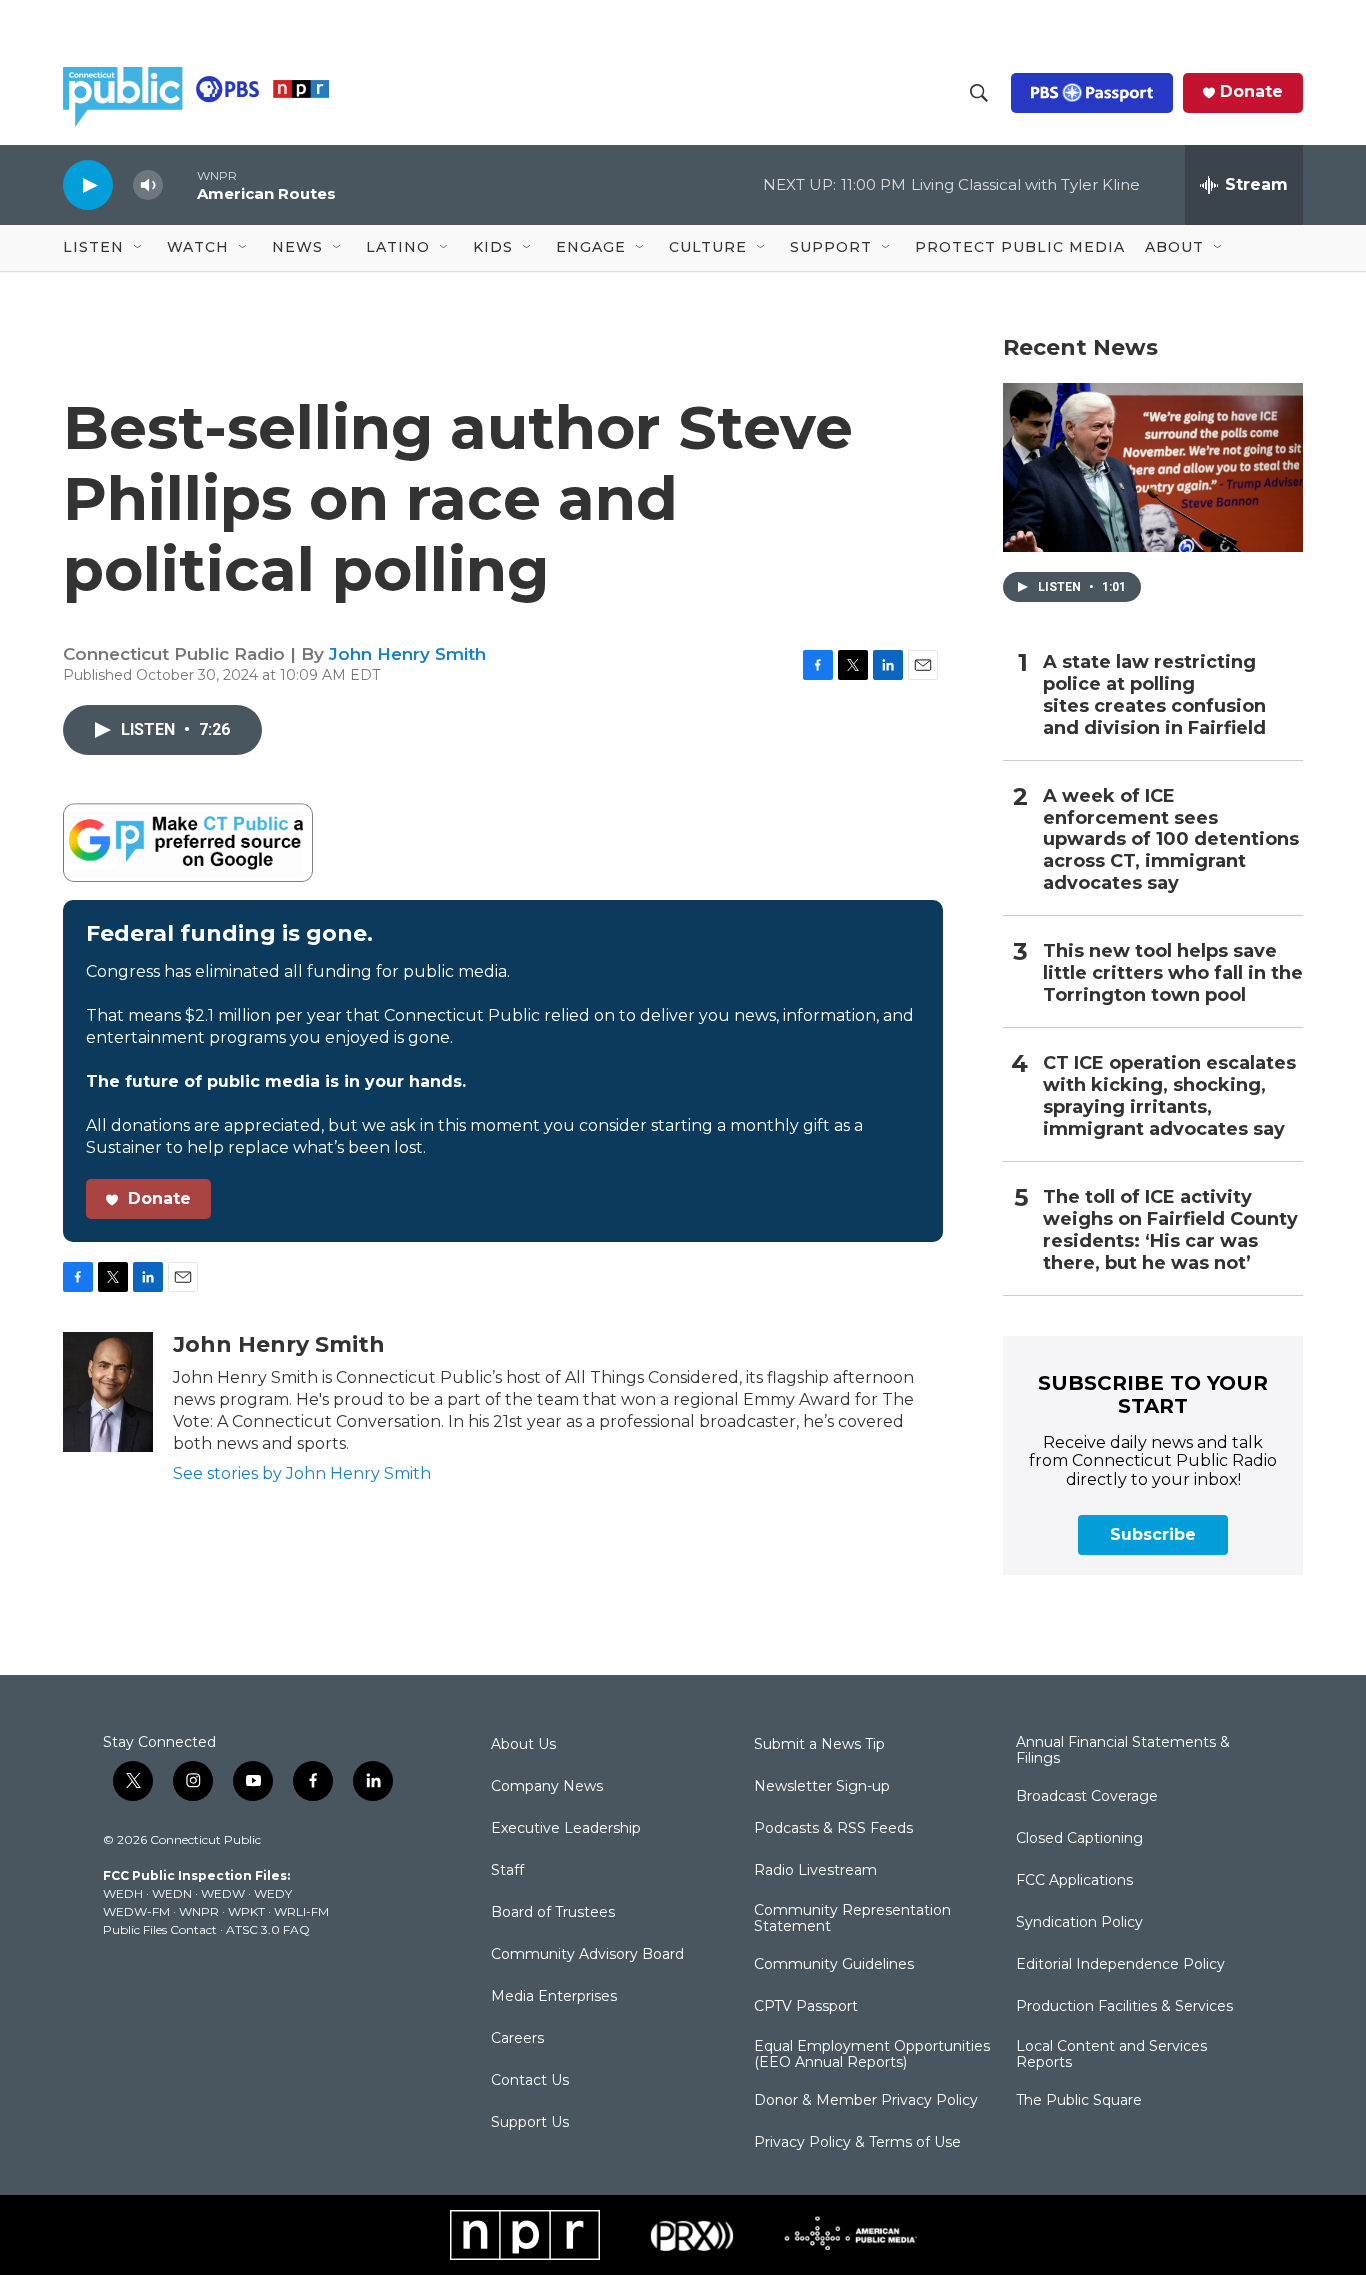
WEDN (172, 1893)
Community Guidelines (834, 1965)
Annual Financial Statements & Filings (1123, 1751)
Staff (507, 1871)
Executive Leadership (566, 1829)
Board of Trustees (553, 1913)
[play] (88, 184)
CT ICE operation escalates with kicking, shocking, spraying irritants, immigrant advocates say (1169, 1096)
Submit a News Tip (819, 1745)
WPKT (246, 1911)
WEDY (273, 1893)
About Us (523, 1745)
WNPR (199, 1911)
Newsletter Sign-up (822, 1787)
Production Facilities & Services (1124, 2007)
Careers (517, 2039)
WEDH (123, 1893)
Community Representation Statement (852, 1919)
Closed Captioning (1079, 1839)
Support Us (530, 2123)
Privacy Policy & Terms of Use (857, 2143)
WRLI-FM (301, 1911)
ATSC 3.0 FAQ (268, 1929)
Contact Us (530, 2081)
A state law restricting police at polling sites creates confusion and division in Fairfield (1154, 695)
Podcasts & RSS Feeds (833, 1829)
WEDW (223, 1893)
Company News (547, 1787)
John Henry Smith (407, 654)
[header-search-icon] (979, 93)
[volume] (148, 185)
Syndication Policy (1079, 1923)
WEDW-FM (136, 1911)
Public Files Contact (160, 1929)
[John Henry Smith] (108, 1392)
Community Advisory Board (587, 1955)
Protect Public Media (1020, 247)
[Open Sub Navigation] (139, 248)
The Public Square (1079, 2101)
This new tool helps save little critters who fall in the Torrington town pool (1173, 973)
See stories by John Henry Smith (302, 1473)
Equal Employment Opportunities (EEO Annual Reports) (872, 2055)
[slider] (180, 184)
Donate (1251, 92)
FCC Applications (1074, 1881)
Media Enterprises (554, 1997)
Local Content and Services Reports (1111, 2055)
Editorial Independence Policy (1120, 1965)
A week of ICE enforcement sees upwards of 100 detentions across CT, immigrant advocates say (1171, 840)
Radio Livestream (815, 1871)
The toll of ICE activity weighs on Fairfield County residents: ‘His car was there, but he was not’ (1170, 1230)
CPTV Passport (806, 2007)
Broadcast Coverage (1087, 1797)
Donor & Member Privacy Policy (866, 2101)
